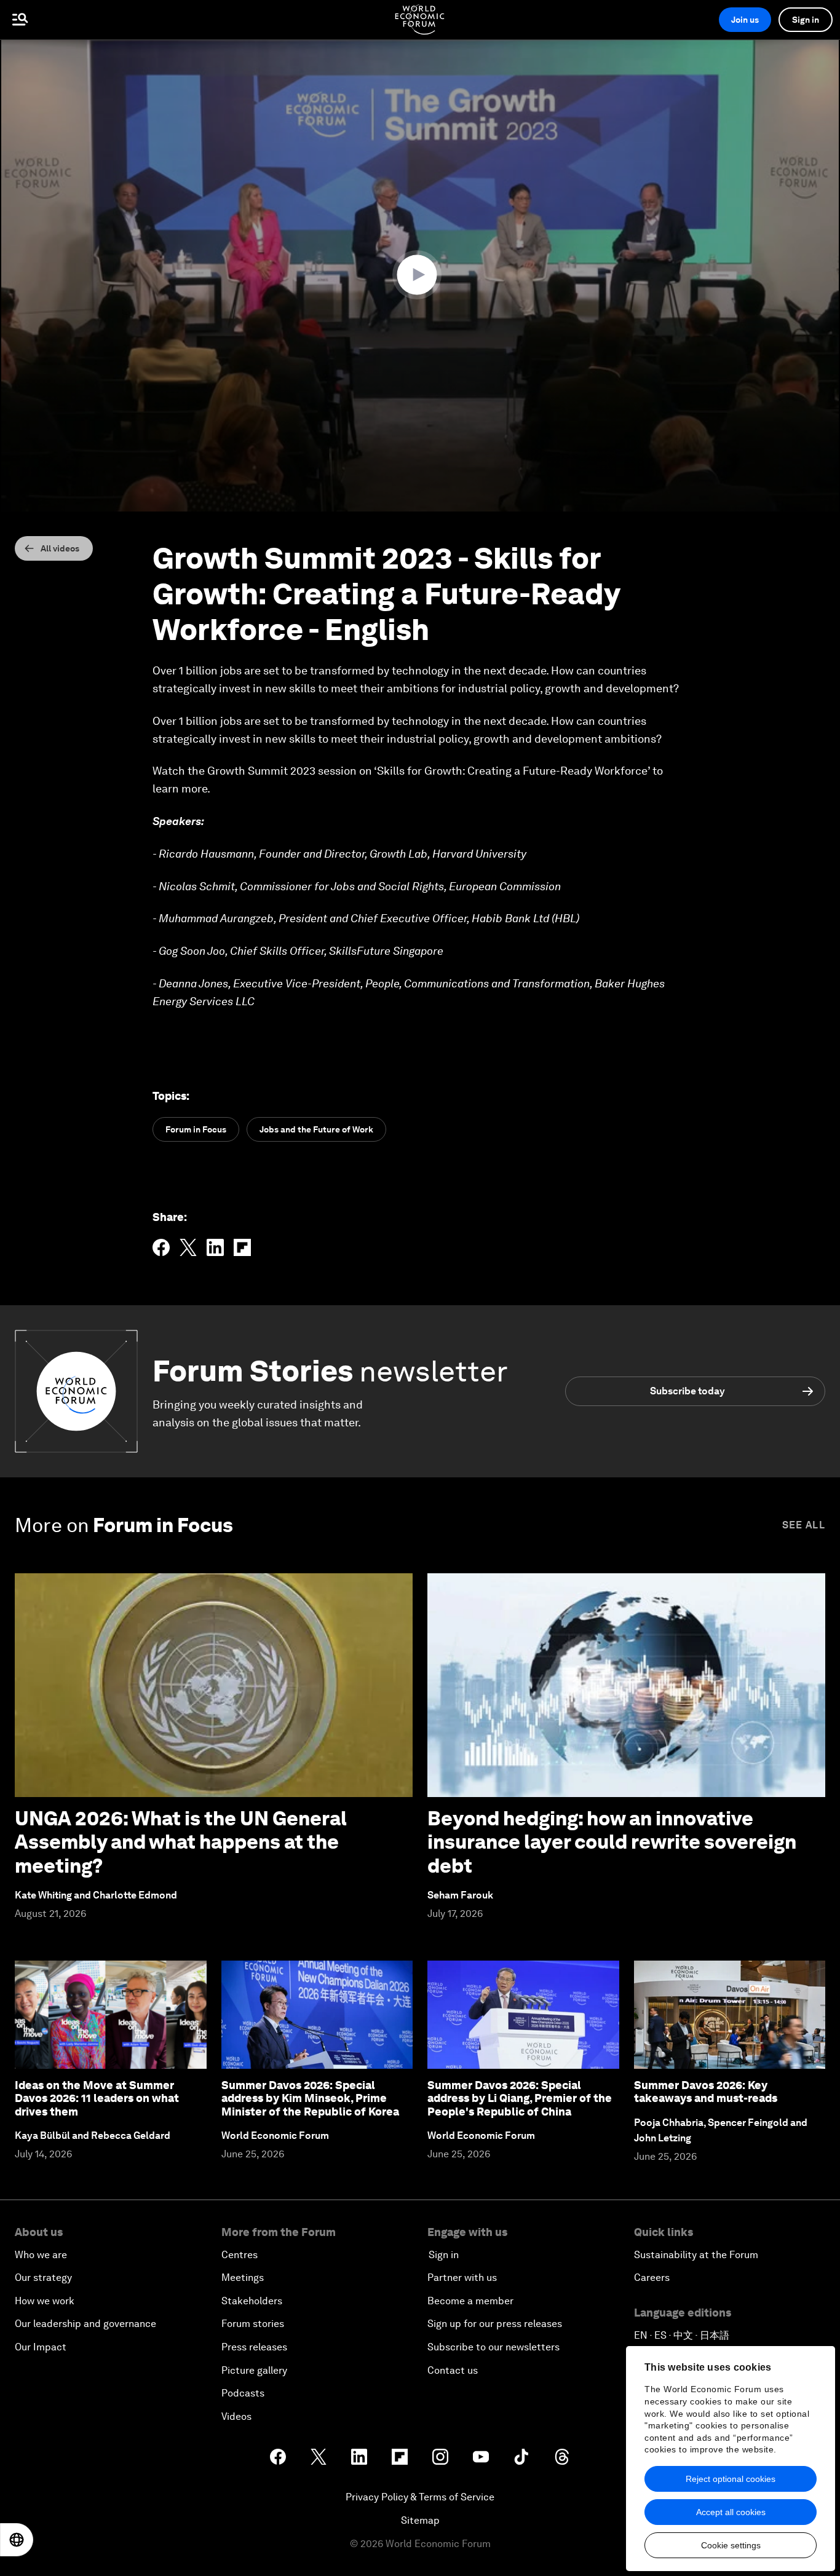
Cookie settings (731, 2545)
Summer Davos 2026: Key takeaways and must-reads (706, 2092)
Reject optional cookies (731, 2479)
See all (804, 1525)
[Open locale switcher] (17, 2540)
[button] (420, 275)
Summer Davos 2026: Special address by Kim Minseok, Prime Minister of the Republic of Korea (310, 2098)
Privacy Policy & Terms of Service (420, 2497)
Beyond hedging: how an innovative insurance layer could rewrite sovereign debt (612, 1842)
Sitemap (420, 2520)
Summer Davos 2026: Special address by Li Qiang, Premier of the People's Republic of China (520, 2098)
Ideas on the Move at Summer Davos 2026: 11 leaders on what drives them (97, 2098)
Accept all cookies (731, 2512)
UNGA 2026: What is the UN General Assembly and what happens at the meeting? (181, 1842)
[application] (420, 275)
